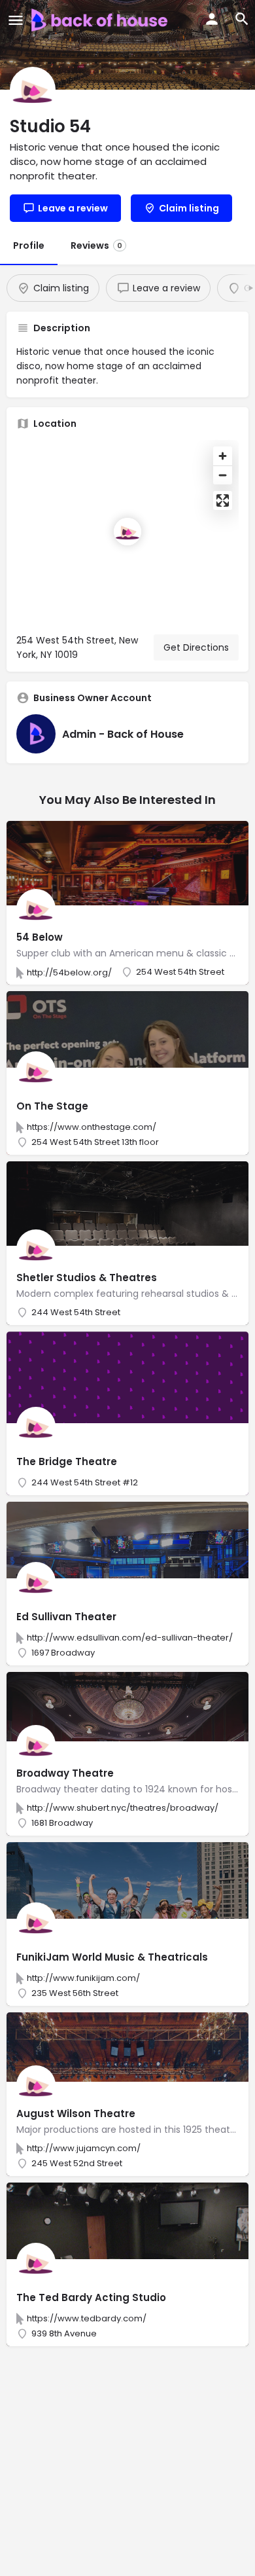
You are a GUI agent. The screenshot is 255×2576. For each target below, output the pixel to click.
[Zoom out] (223, 475)
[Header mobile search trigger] (242, 19)
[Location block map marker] (127, 532)
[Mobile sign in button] (212, 19)
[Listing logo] (33, 90)
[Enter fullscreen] (223, 500)
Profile (29, 245)
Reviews (96, 245)
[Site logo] (101, 20)
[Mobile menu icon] (16, 20)
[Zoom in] (223, 456)
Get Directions (196, 647)
